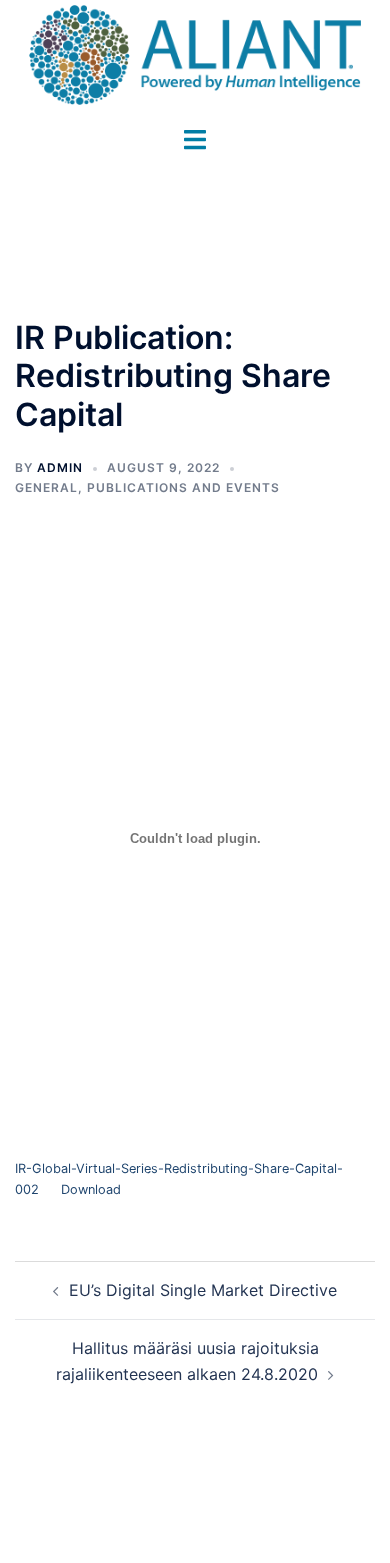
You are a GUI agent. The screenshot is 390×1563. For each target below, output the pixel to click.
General (46, 487)
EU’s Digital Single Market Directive (203, 1290)
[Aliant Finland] (195, 53)
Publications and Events (183, 487)
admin (60, 467)
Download (91, 1189)
